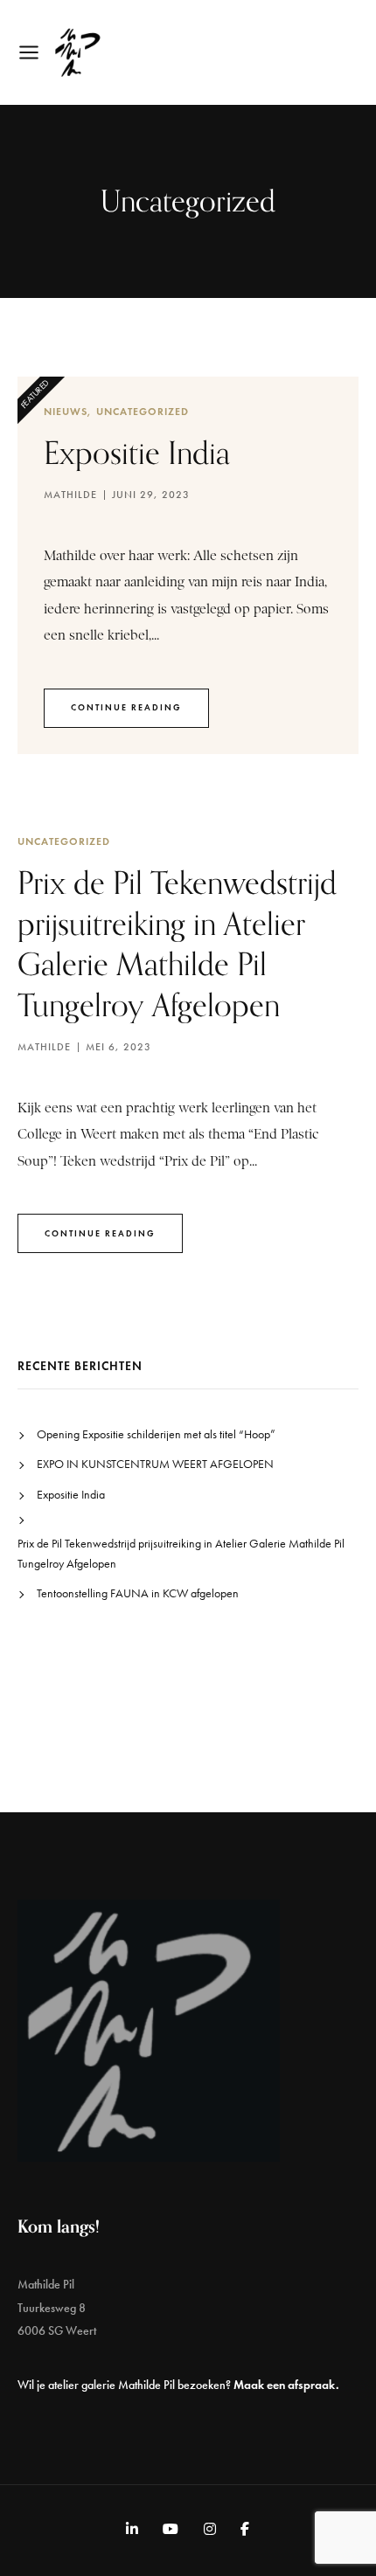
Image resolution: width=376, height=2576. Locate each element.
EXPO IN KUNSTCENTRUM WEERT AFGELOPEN (155, 1464)
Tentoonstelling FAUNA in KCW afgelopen (138, 1593)
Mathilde (70, 495)
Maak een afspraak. (286, 2385)
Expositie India (137, 452)
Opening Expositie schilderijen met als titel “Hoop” (156, 1434)
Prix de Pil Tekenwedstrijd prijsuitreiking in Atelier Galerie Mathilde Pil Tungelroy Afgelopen (181, 1553)
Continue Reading (126, 707)
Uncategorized (143, 411)
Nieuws (66, 411)
